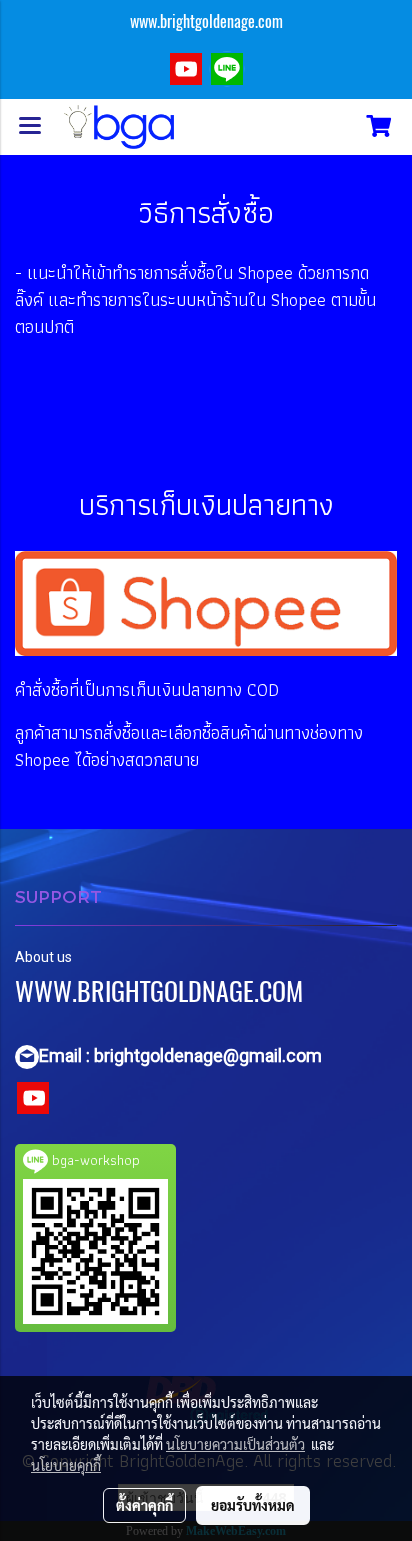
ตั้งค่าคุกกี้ (144, 1505)
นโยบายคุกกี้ (66, 1465)
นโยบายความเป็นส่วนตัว (235, 1444)
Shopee (265, 272)
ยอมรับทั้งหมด (253, 1505)
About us (43, 957)
